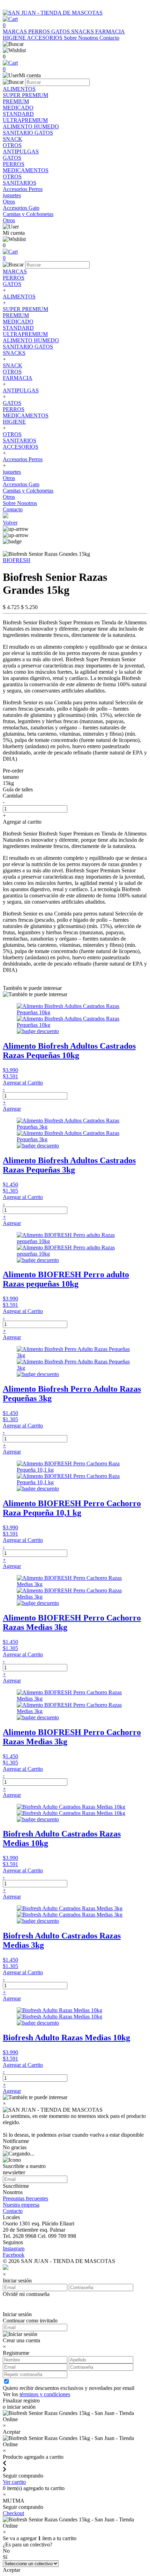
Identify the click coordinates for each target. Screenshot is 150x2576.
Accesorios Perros (23, 459)
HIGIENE (15, 38)
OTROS (12, 372)
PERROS (40, 31)
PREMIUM (16, 315)
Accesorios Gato (21, 484)
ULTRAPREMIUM (25, 334)
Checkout (13, 2513)
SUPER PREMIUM (25, 309)
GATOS (61, 31)
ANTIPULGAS (21, 390)
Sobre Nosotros (82, 38)
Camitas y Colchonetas (28, 491)
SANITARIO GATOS (28, 347)
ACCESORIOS (45, 38)
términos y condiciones (45, 2394)
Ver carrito (14, 2482)
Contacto (109, 38)
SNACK (13, 365)
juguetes (12, 472)
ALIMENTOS (19, 297)
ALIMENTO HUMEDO (31, 340)
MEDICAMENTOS (26, 415)
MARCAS (16, 31)
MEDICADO (18, 322)
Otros (9, 478)
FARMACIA (110, 31)
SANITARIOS (20, 441)
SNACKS (83, 31)
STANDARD (18, 328)
